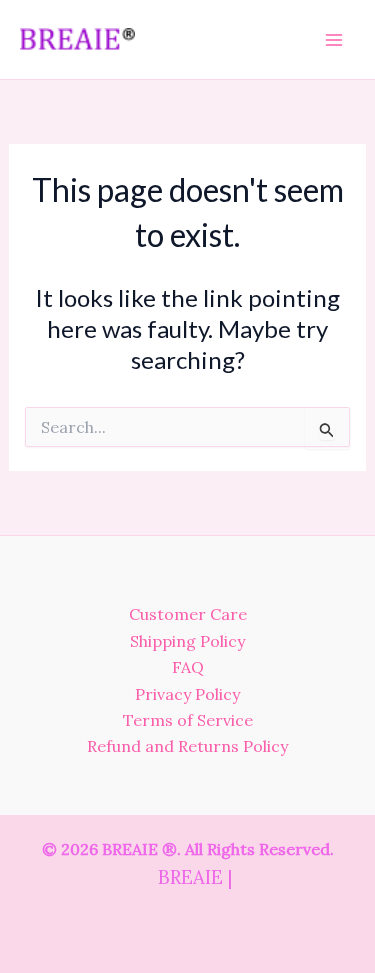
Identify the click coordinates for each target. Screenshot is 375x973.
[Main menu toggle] (334, 39)
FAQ (188, 667)
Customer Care (188, 614)
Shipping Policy (187, 641)
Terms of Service (188, 720)
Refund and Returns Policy (187, 746)
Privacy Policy (187, 694)
